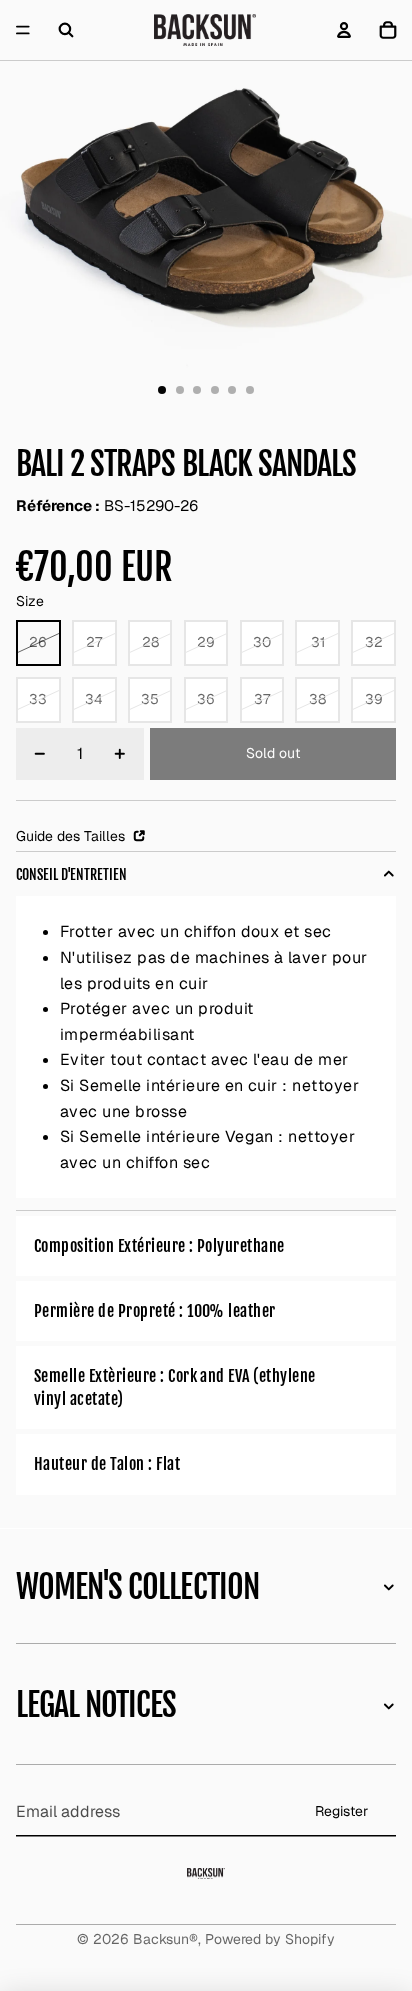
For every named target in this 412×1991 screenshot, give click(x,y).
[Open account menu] (344, 30)
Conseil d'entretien (71, 874)
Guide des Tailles (72, 836)
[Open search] (66, 30)
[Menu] (23, 30)
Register (341, 1811)
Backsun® (165, 1939)
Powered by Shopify (270, 1939)
